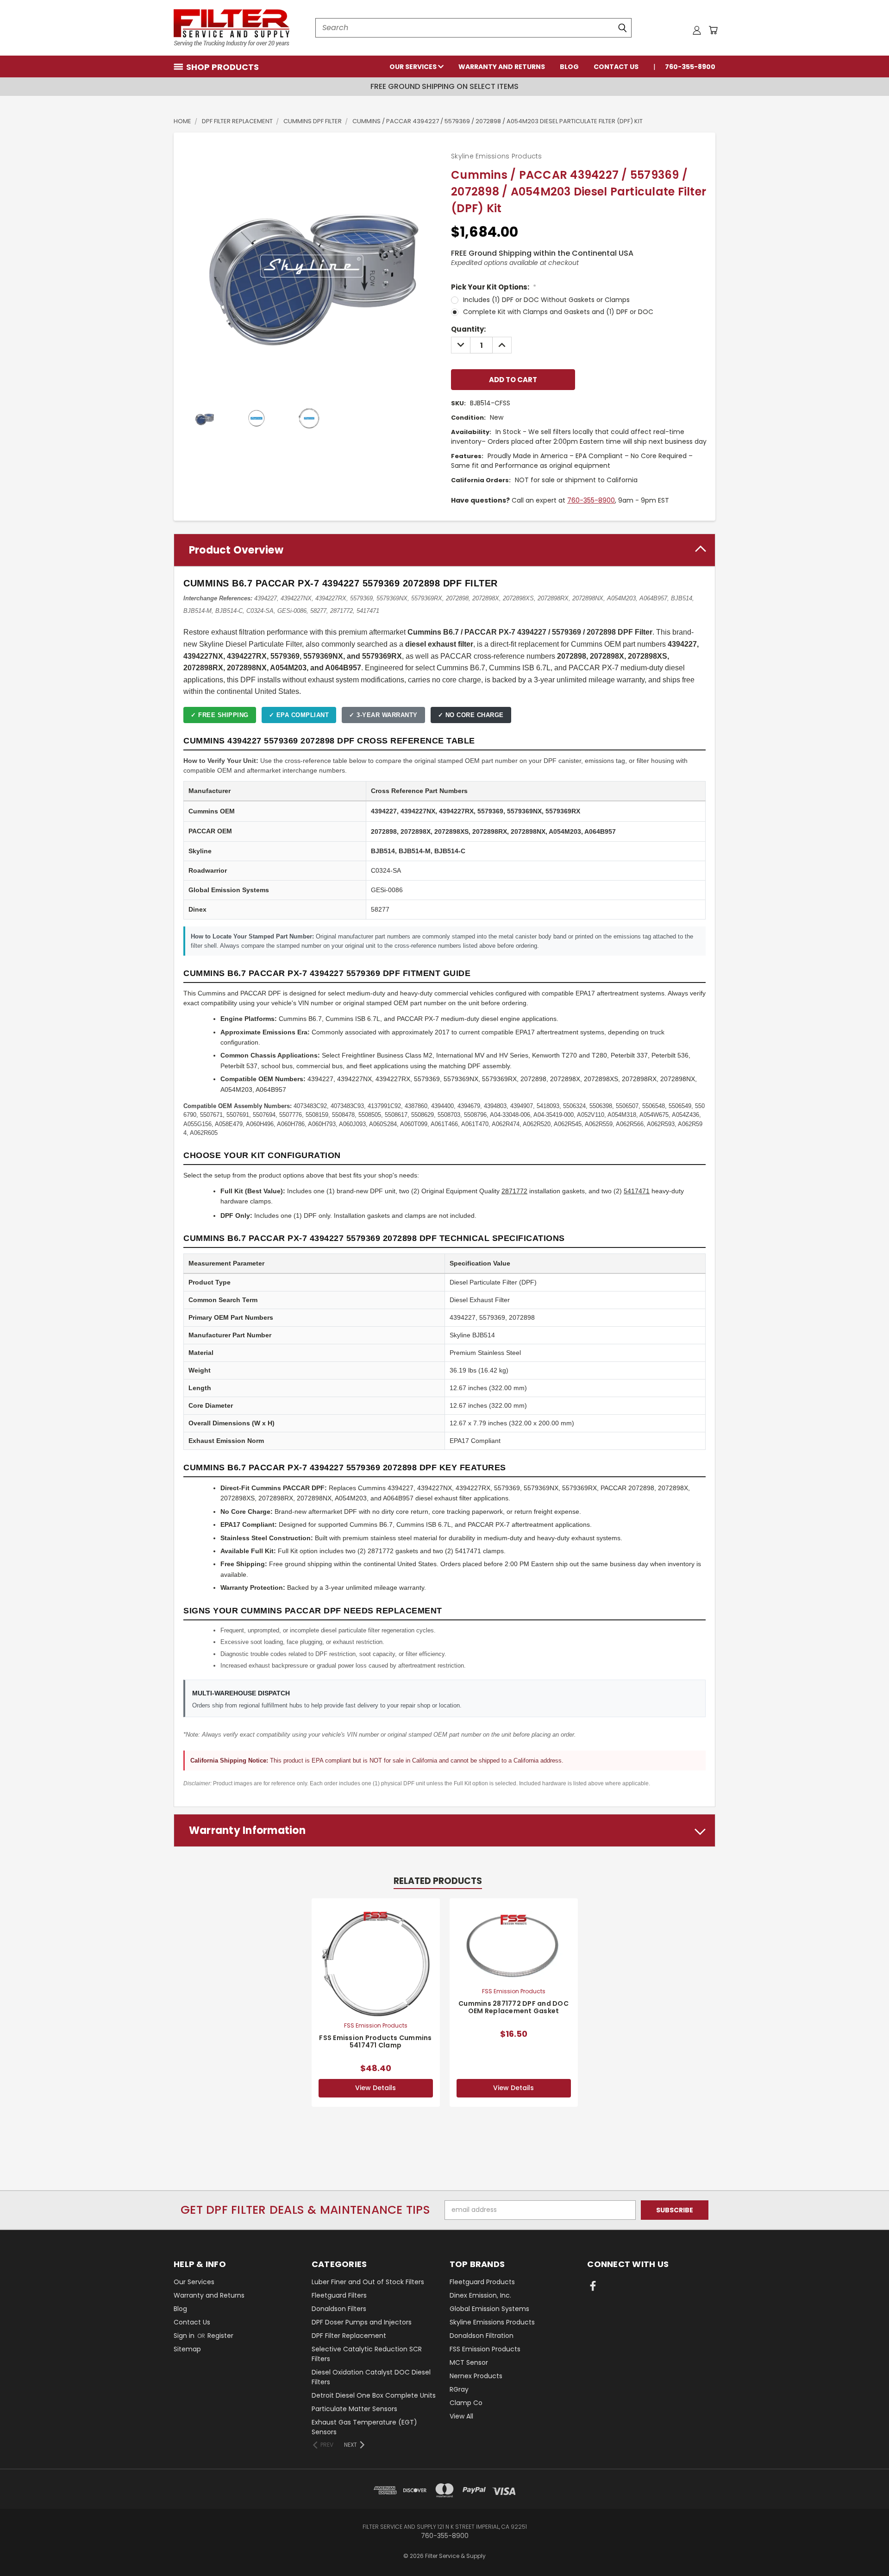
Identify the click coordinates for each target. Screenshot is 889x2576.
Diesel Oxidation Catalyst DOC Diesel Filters (371, 2377)
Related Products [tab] (438, 1881)
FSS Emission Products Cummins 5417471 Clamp (375, 2042)
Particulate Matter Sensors (354, 2409)
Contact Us (616, 67)
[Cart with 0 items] (713, 30)
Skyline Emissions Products (492, 2322)
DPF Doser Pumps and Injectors (362, 2322)
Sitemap (187, 2349)
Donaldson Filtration (482, 2336)
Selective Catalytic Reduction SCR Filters (367, 2354)
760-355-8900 (690, 67)
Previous (865, 2547)
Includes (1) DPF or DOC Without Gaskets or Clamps (546, 300)
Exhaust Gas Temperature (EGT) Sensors (364, 2427)
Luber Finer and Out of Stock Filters (368, 2282)
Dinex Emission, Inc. (480, 2295)
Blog (569, 67)
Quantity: (468, 329)
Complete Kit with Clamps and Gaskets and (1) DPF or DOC (558, 312)
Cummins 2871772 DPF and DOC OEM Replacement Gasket (513, 2007)
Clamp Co (466, 2403)
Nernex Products (476, 2376)
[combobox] (473, 28)
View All (461, 2416)
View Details (376, 2088)
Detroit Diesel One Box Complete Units (374, 2395)
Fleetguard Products (482, 2282)
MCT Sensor (469, 2362)
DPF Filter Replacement (349, 2336)
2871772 (514, 1191)
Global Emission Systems (489, 2309)
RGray (459, 2389)
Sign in (185, 2336)
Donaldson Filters (339, 2309)
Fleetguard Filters (339, 2295)
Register (220, 2336)
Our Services (414, 67)
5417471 (637, 1191)
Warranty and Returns (502, 67)
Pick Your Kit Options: (494, 287)
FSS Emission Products (485, 2349)
